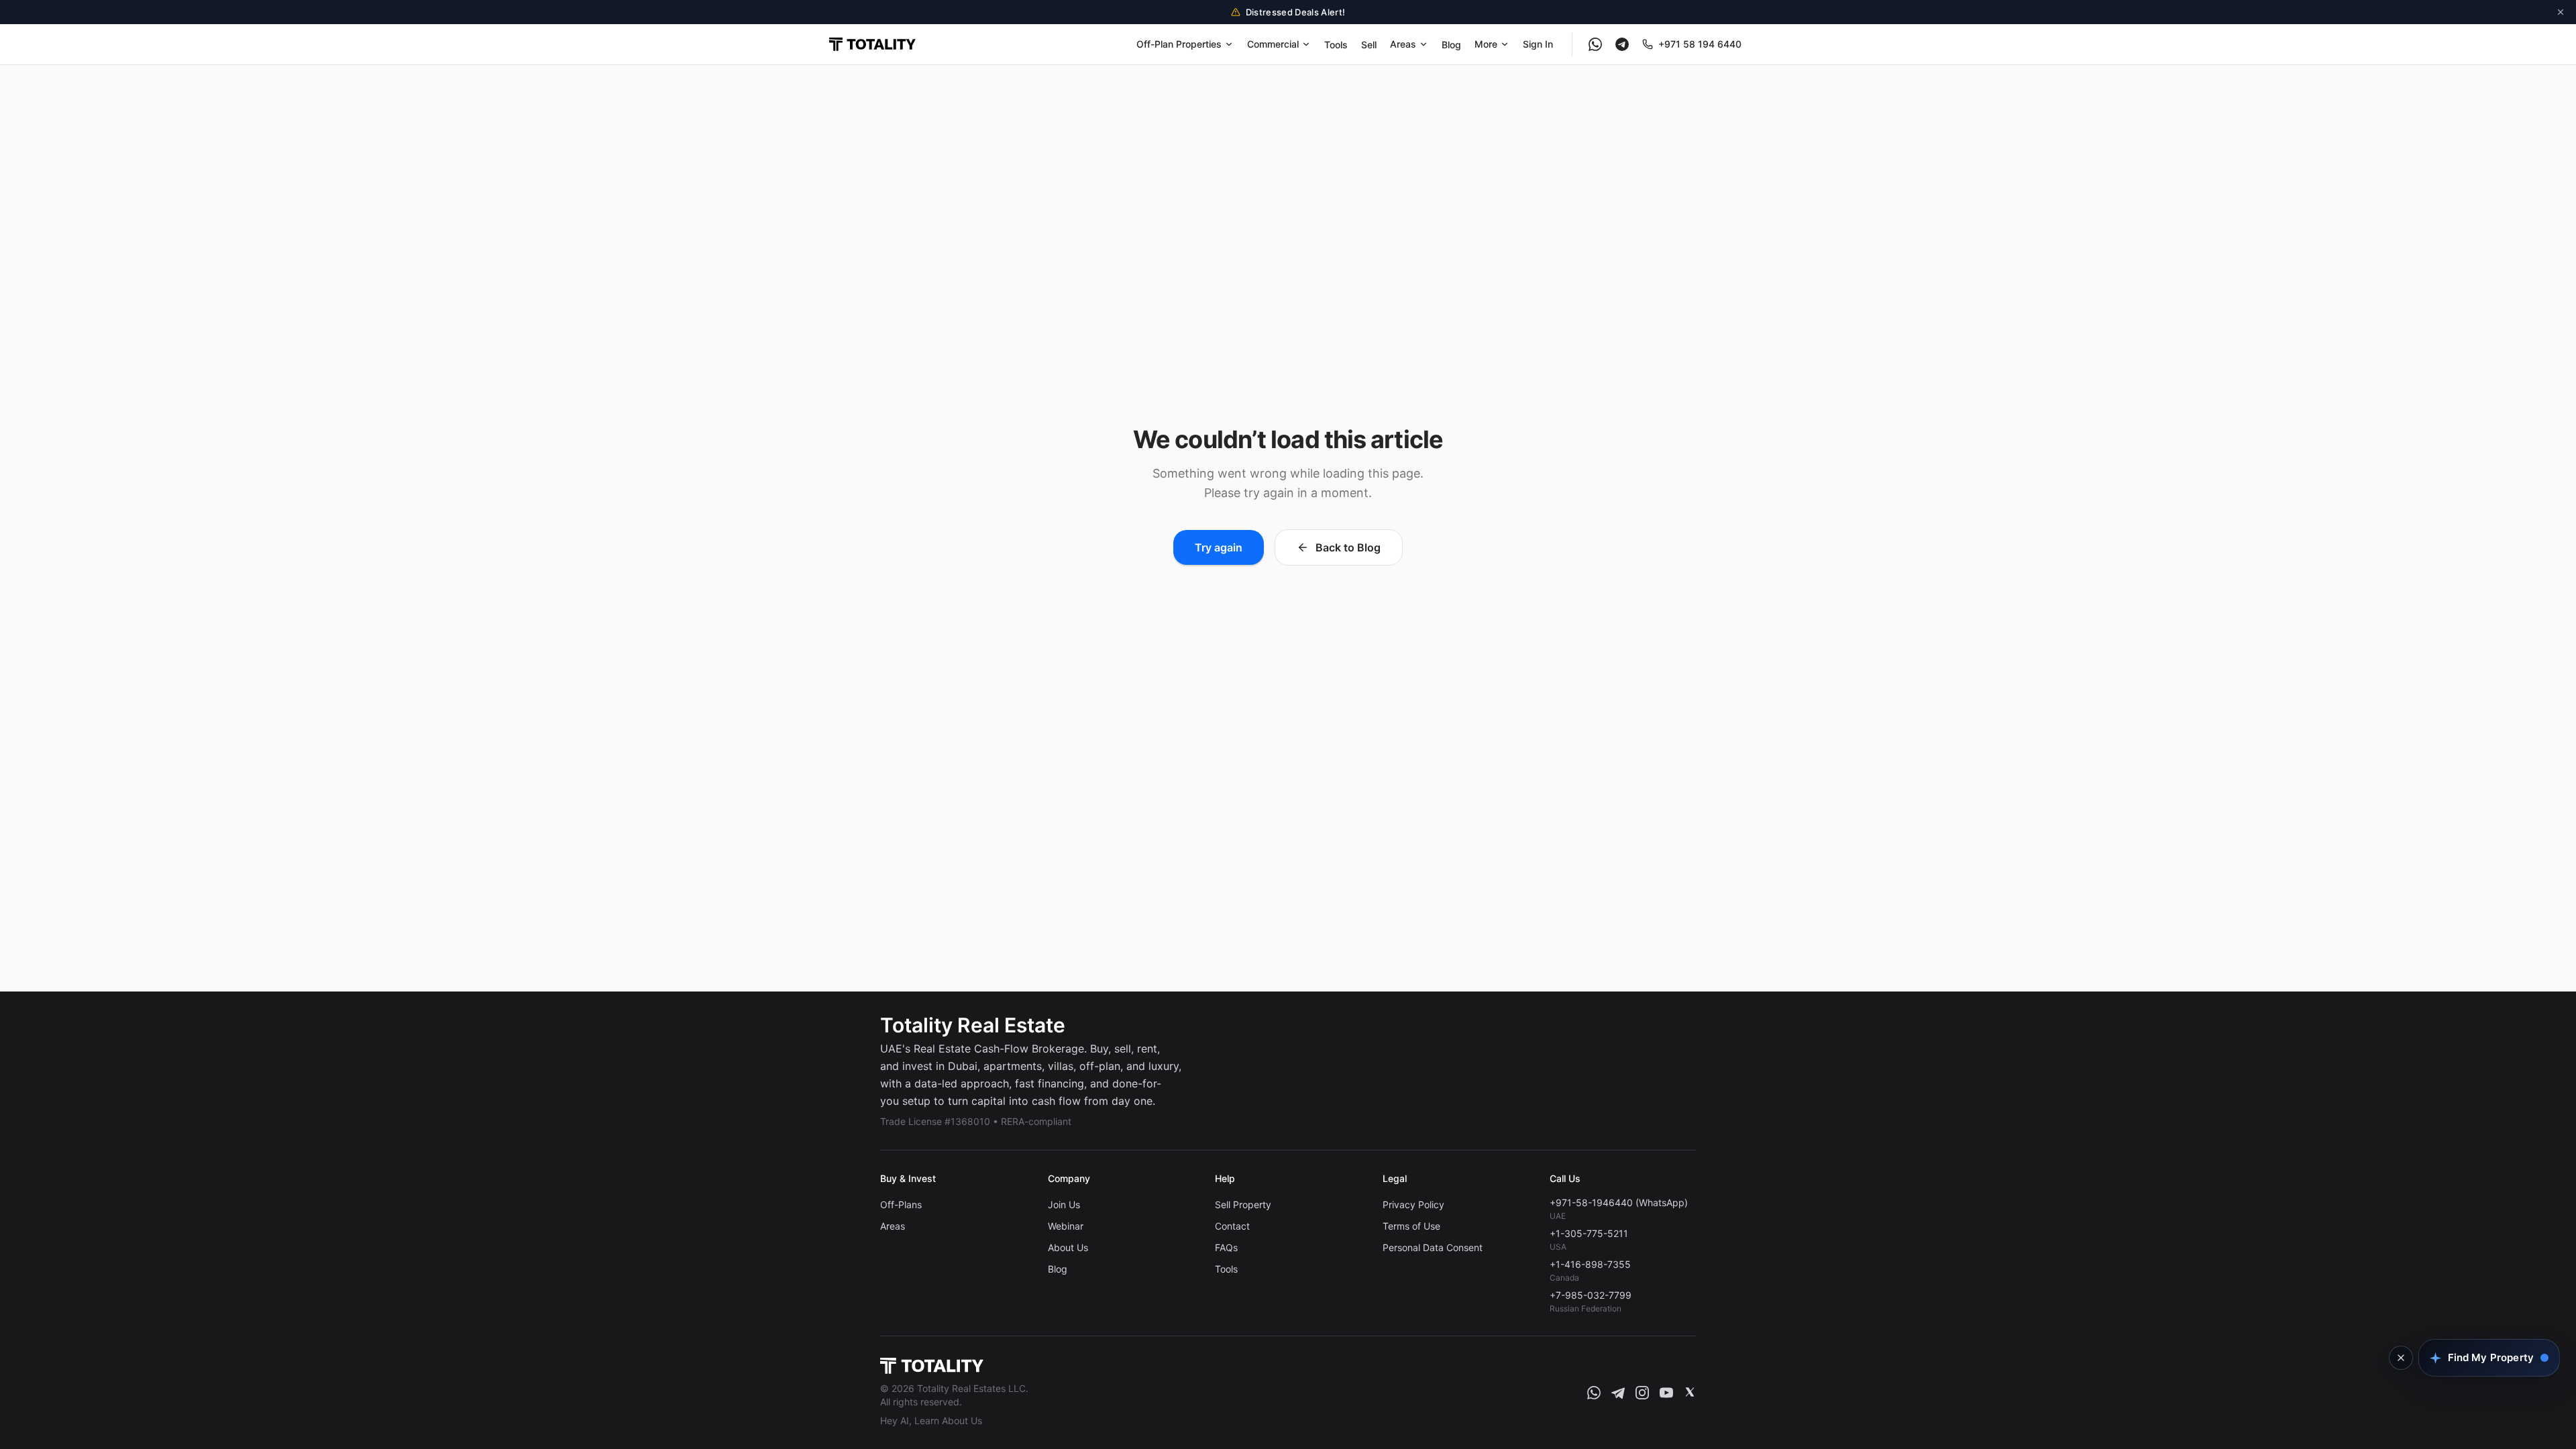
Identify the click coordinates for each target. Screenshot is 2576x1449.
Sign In (1538, 44)
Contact (1232, 1226)
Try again (1219, 547)
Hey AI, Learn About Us (931, 1420)
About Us (1068, 1247)
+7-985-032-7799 (1591, 1295)
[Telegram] (1622, 44)
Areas (1403, 44)
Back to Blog (1348, 547)
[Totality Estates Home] (872, 44)
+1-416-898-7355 (1590, 1264)
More (1486, 44)
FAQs (1226, 1247)
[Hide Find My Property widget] (2401, 1358)
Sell (1369, 45)
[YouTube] (1666, 1393)
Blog (1451, 45)
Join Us (1064, 1204)
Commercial (1273, 44)
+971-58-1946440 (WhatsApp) (1619, 1202)
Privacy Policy (1413, 1204)
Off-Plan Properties (1179, 44)
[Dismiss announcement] (2561, 12)
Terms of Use (1411, 1226)
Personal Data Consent (1433, 1247)
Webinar (1066, 1226)
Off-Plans (901, 1204)
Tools (1336, 45)
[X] (1690, 1393)
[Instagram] (1642, 1393)
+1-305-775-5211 (1589, 1233)
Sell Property (1243, 1204)
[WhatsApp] (1595, 44)
